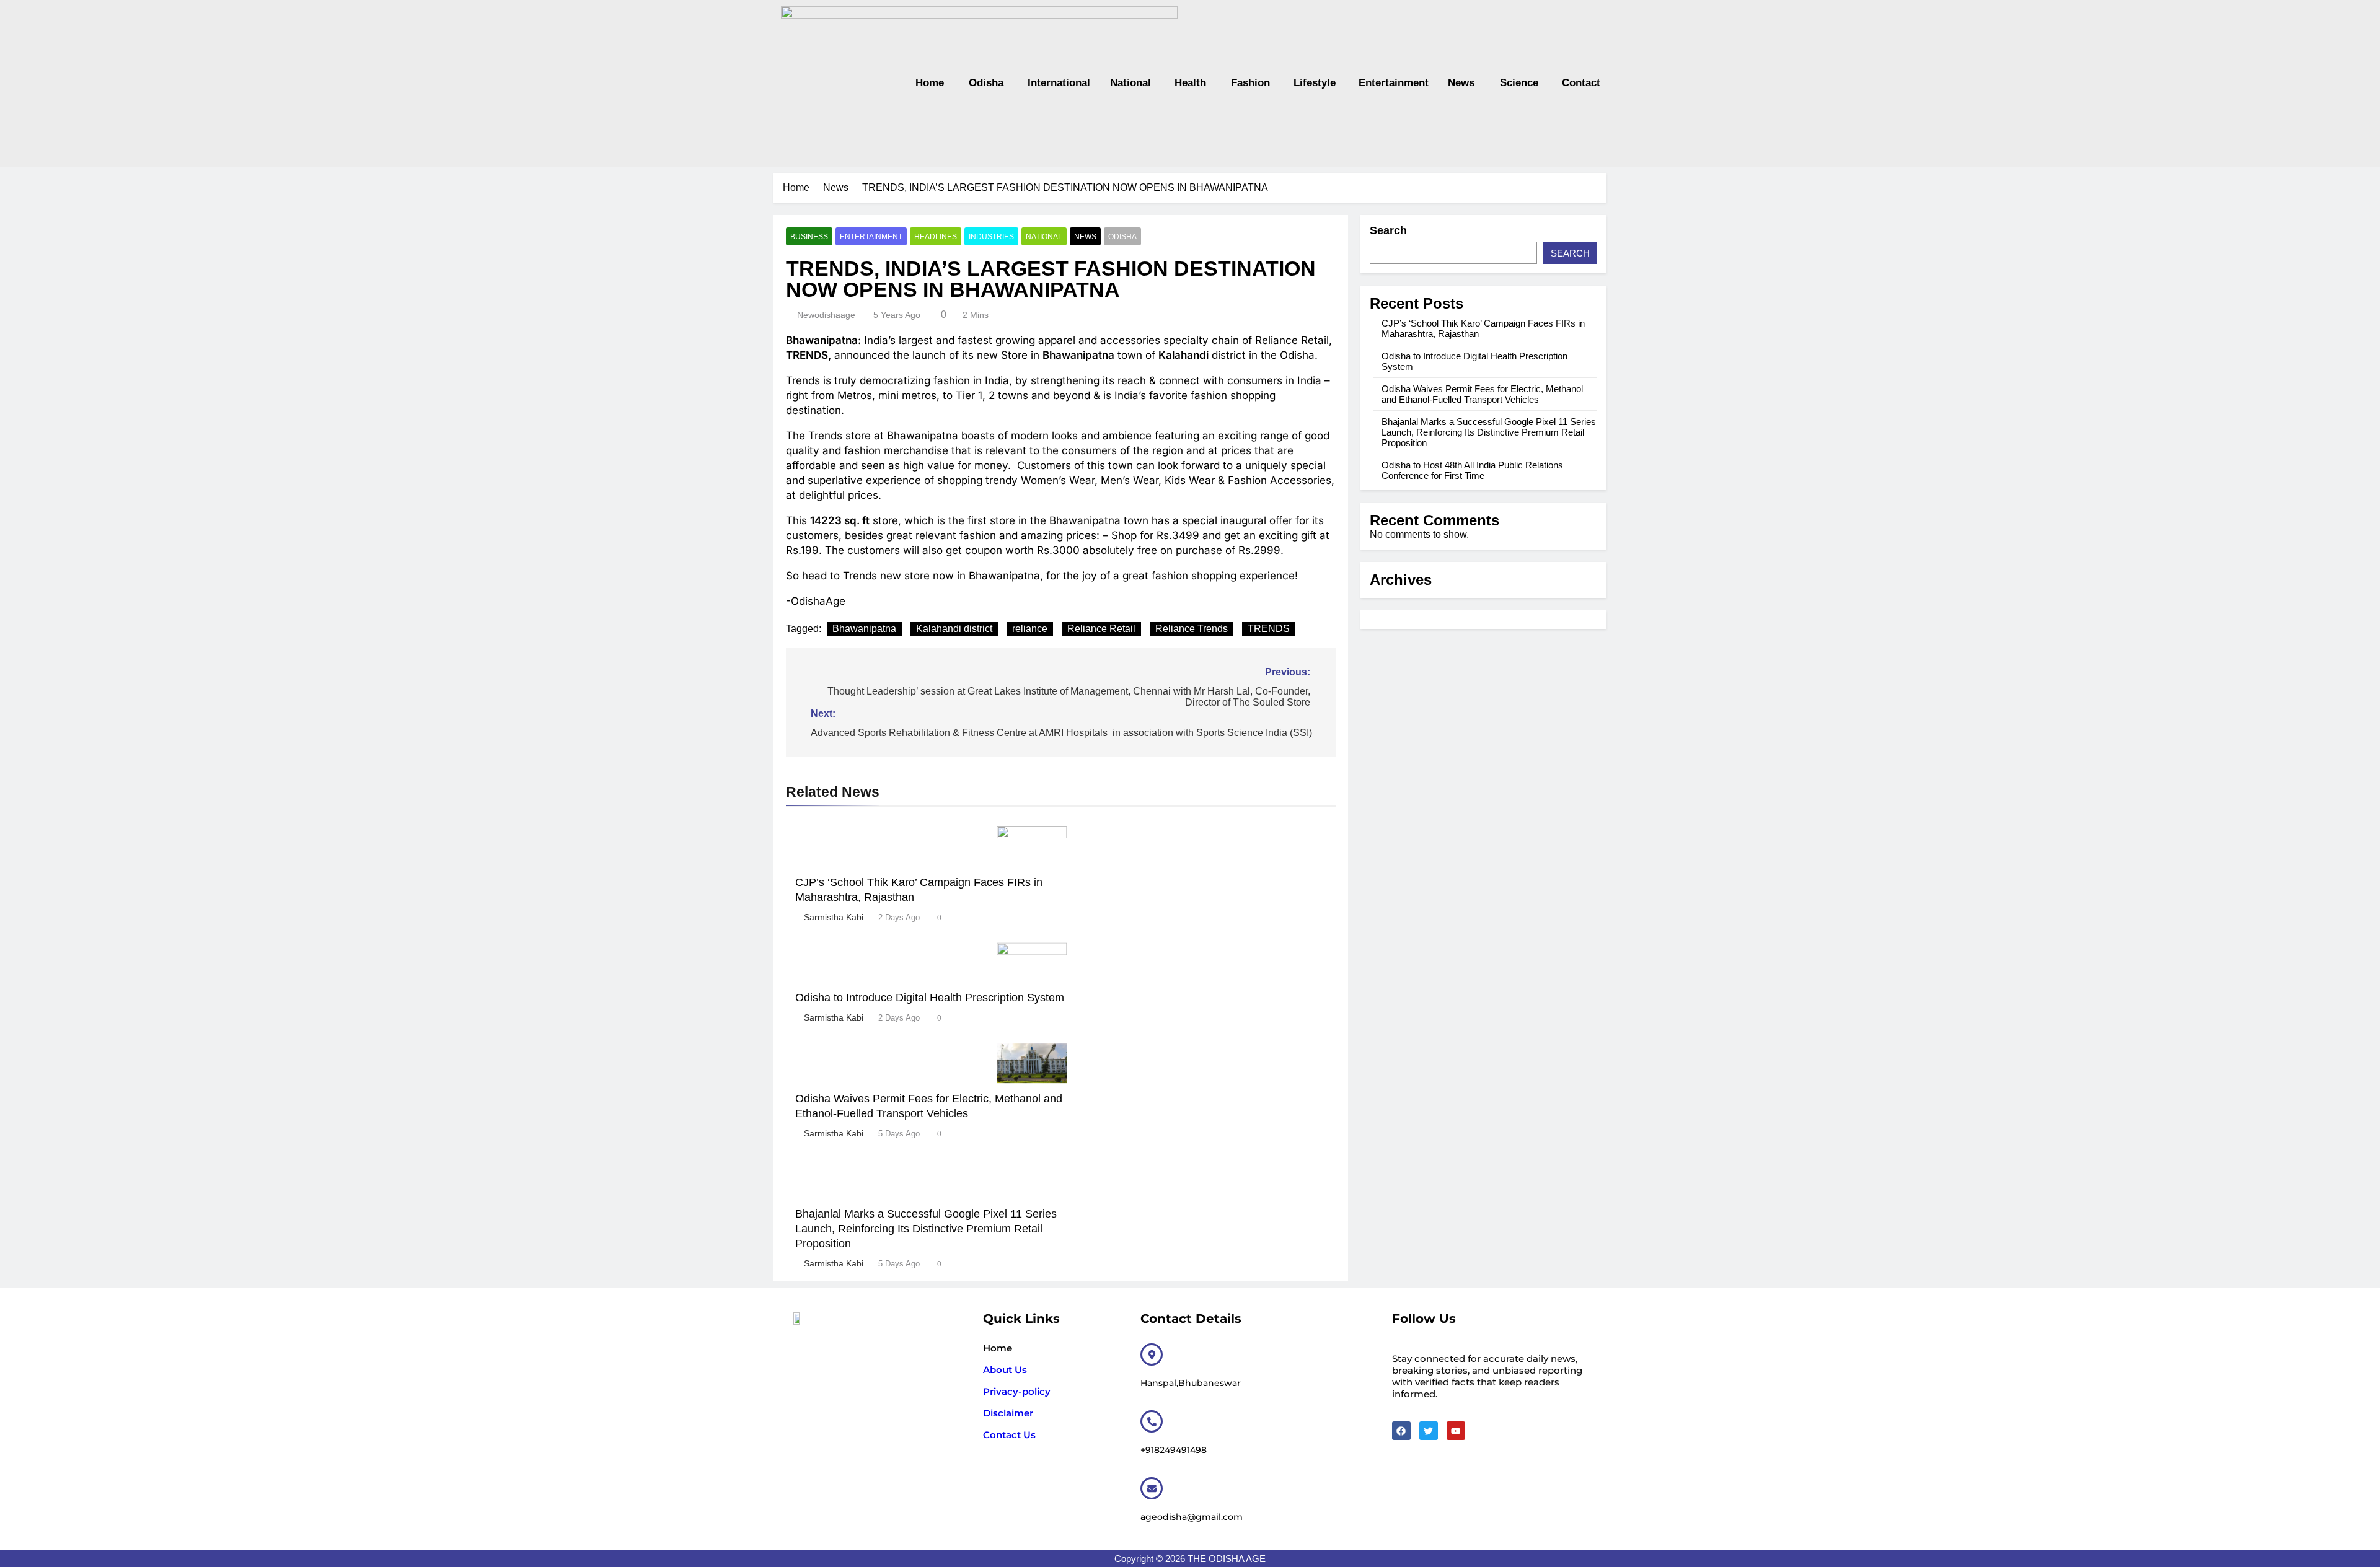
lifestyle (1314, 83)
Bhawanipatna (864, 629)
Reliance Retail (1101, 629)
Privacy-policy (1017, 1391)
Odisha (986, 83)
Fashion (1250, 83)
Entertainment (1391, 83)
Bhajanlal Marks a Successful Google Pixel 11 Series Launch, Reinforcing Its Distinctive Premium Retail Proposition (926, 1229)
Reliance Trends (1192, 629)
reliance (1030, 629)
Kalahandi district (954, 629)
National (1130, 83)
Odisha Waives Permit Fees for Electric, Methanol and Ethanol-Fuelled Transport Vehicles (1482, 394)
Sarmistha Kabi (834, 917)
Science (1518, 83)
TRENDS (1269, 629)
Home (930, 83)
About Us (1005, 1370)
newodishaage (826, 315)
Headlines (936, 237)
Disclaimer (1008, 1413)
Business (809, 237)
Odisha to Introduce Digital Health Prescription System (930, 998)
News (1461, 83)
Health (1190, 83)
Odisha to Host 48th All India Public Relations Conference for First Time (1472, 470)
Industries (991, 237)
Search (1388, 230)
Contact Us (1009, 1435)
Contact (1580, 83)
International (1057, 83)
